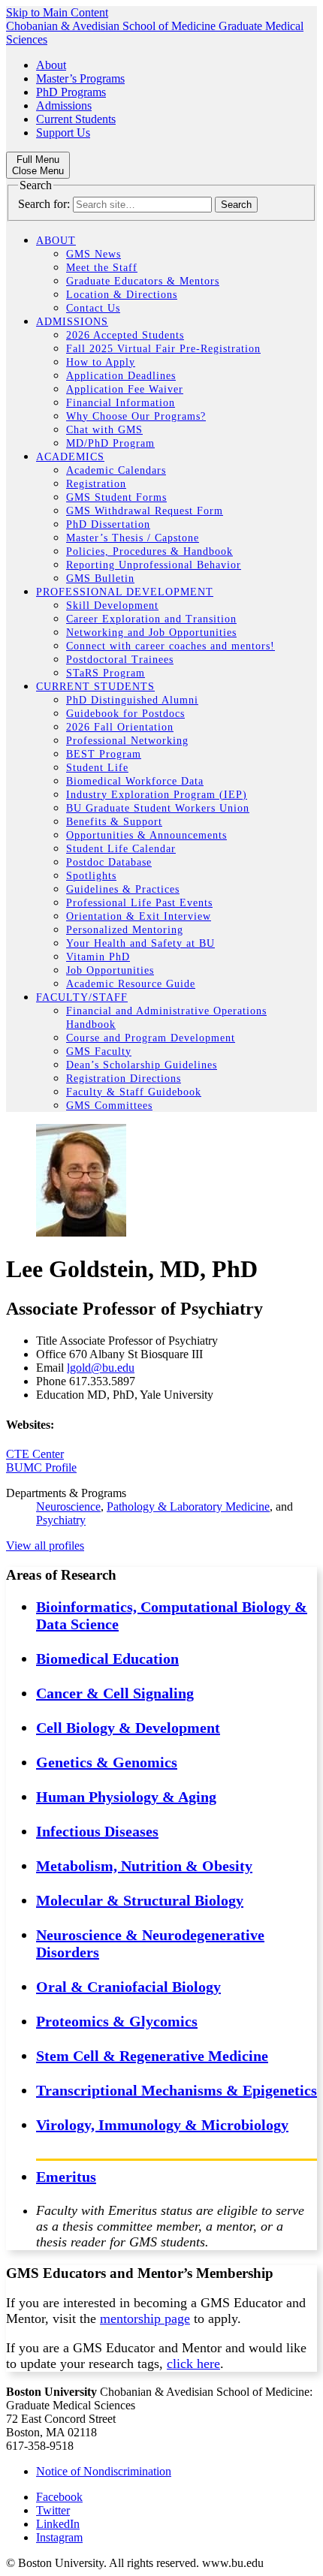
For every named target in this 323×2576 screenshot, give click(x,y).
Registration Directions (124, 1079)
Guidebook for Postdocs (125, 714)
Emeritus (66, 2177)
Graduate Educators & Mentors (143, 281)
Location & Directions (122, 295)
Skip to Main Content (57, 12)
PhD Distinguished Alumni (132, 700)
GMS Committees (109, 1106)
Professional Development (125, 592)
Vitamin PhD (98, 957)
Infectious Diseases (97, 1831)
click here (193, 2364)
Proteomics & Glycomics (117, 2021)
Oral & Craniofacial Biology (128, 1987)
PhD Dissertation (108, 524)
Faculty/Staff (82, 997)
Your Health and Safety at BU (140, 943)
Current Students (76, 119)
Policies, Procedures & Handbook (149, 551)
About (51, 65)
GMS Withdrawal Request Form (145, 511)
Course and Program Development (151, 1038)
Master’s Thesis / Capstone (133, 538)
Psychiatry (61, 1520)
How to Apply (101, 362)
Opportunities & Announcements (146, 835)
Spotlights (91, 876)
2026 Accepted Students (125, 335)
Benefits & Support (114, 822)
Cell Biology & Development (128, 1728)
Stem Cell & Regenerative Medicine (152, 2056)
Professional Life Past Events (139, 903)
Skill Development (112, 606)
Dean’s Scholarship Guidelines (142, 1065)
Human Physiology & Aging (126, 1797)
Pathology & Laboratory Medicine (188, 1506)
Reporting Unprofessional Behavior (154, 565)
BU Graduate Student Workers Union (158, 808)
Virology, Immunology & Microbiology (162, 2125)
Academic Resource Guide (131, 984)
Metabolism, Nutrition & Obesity (144, 1866)
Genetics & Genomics (107, 1762)
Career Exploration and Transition (151, 619)
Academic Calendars (116, 470)
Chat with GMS (104, 430)
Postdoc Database (109, 862)
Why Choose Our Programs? (136, 416)
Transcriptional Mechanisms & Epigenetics (177, 2090)
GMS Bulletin (100, 578)
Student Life (97, 768)
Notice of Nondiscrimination (104, 2471)
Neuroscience (68, 1506)
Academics (70, 457)
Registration (96, 484)
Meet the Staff (102, 268)
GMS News (94, 254)
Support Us (63, 133)
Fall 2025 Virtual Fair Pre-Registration (163, 349)
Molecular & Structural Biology (140, 1900)
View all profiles (45, 1546)
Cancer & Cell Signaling (115, 1693)
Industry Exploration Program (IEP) (157, 795)
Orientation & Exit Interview (139, 916)
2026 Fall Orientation (120, 727)
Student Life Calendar (121, 849)
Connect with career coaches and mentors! (171, 646)
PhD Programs (71, 92)
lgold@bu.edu (101, 1368)
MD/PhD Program (110, 443)
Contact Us (93, 308)
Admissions (64, 105)
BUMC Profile (41, 1467)
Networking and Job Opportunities (151, 633)
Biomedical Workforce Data (135, 781)
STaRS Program (106, 673)
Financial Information (121, 403)
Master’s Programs (80, 78)
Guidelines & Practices (123, 889)
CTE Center (35, 1454)
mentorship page (145, 2318)
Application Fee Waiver (125, 389)
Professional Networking (127, 741)
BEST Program (104, 754)
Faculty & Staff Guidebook (134, 1092)
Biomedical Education (107, 1659)
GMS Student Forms (116, 497)
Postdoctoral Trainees (120, 660)
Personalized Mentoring (125, 930)
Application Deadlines (121, 376)
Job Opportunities (110, 970)
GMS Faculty (99, 1051)
